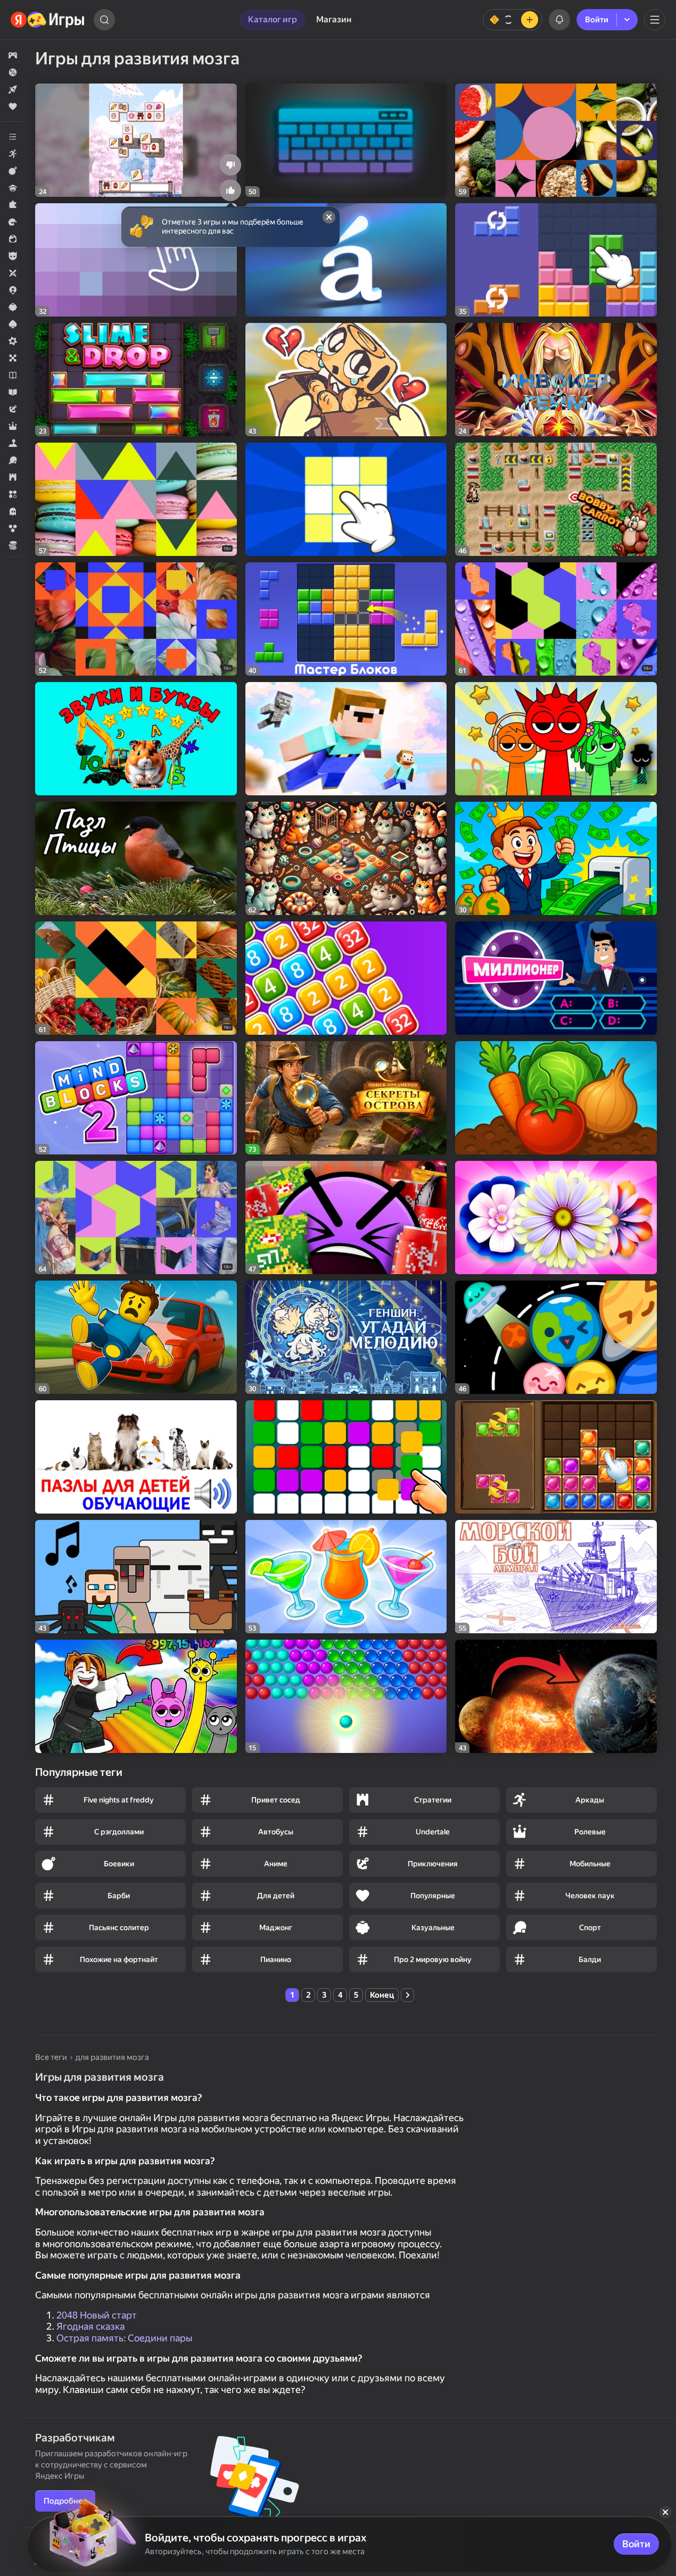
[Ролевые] (13, 426)
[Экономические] (13, 545)
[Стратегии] (13, 477)
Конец (382, 1995)
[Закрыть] (665, 2512)
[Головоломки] (13, 205)
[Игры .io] (13, 290)
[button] (13, 55)
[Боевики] (13, 171)
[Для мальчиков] (13, 256)
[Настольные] (13, 358)
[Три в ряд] (13, 494)
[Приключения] (13, 409)
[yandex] (48, 20)
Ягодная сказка (90, 2326)
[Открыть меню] (655, 20)
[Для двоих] (13, 273)
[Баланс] (513, 20)
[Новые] (13, 89)
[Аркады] (13, 154)
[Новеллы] (13, 375)
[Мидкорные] (13, 341)
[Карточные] (13, 324)
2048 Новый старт (97, 2315)
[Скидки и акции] (13, 72)
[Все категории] (13, 137)
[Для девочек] (13, 239)
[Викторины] (13, 188)
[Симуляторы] (13, 443)
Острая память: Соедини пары (124, 2338)
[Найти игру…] (104, 20)
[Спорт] (13, 460)
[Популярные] (13, 106)
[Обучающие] (13, 392)
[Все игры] (13, 55)
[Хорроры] (13, 511)
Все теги (51, 2057)
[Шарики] (13, 528)
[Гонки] (13, 222)
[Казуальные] (13, 307)
